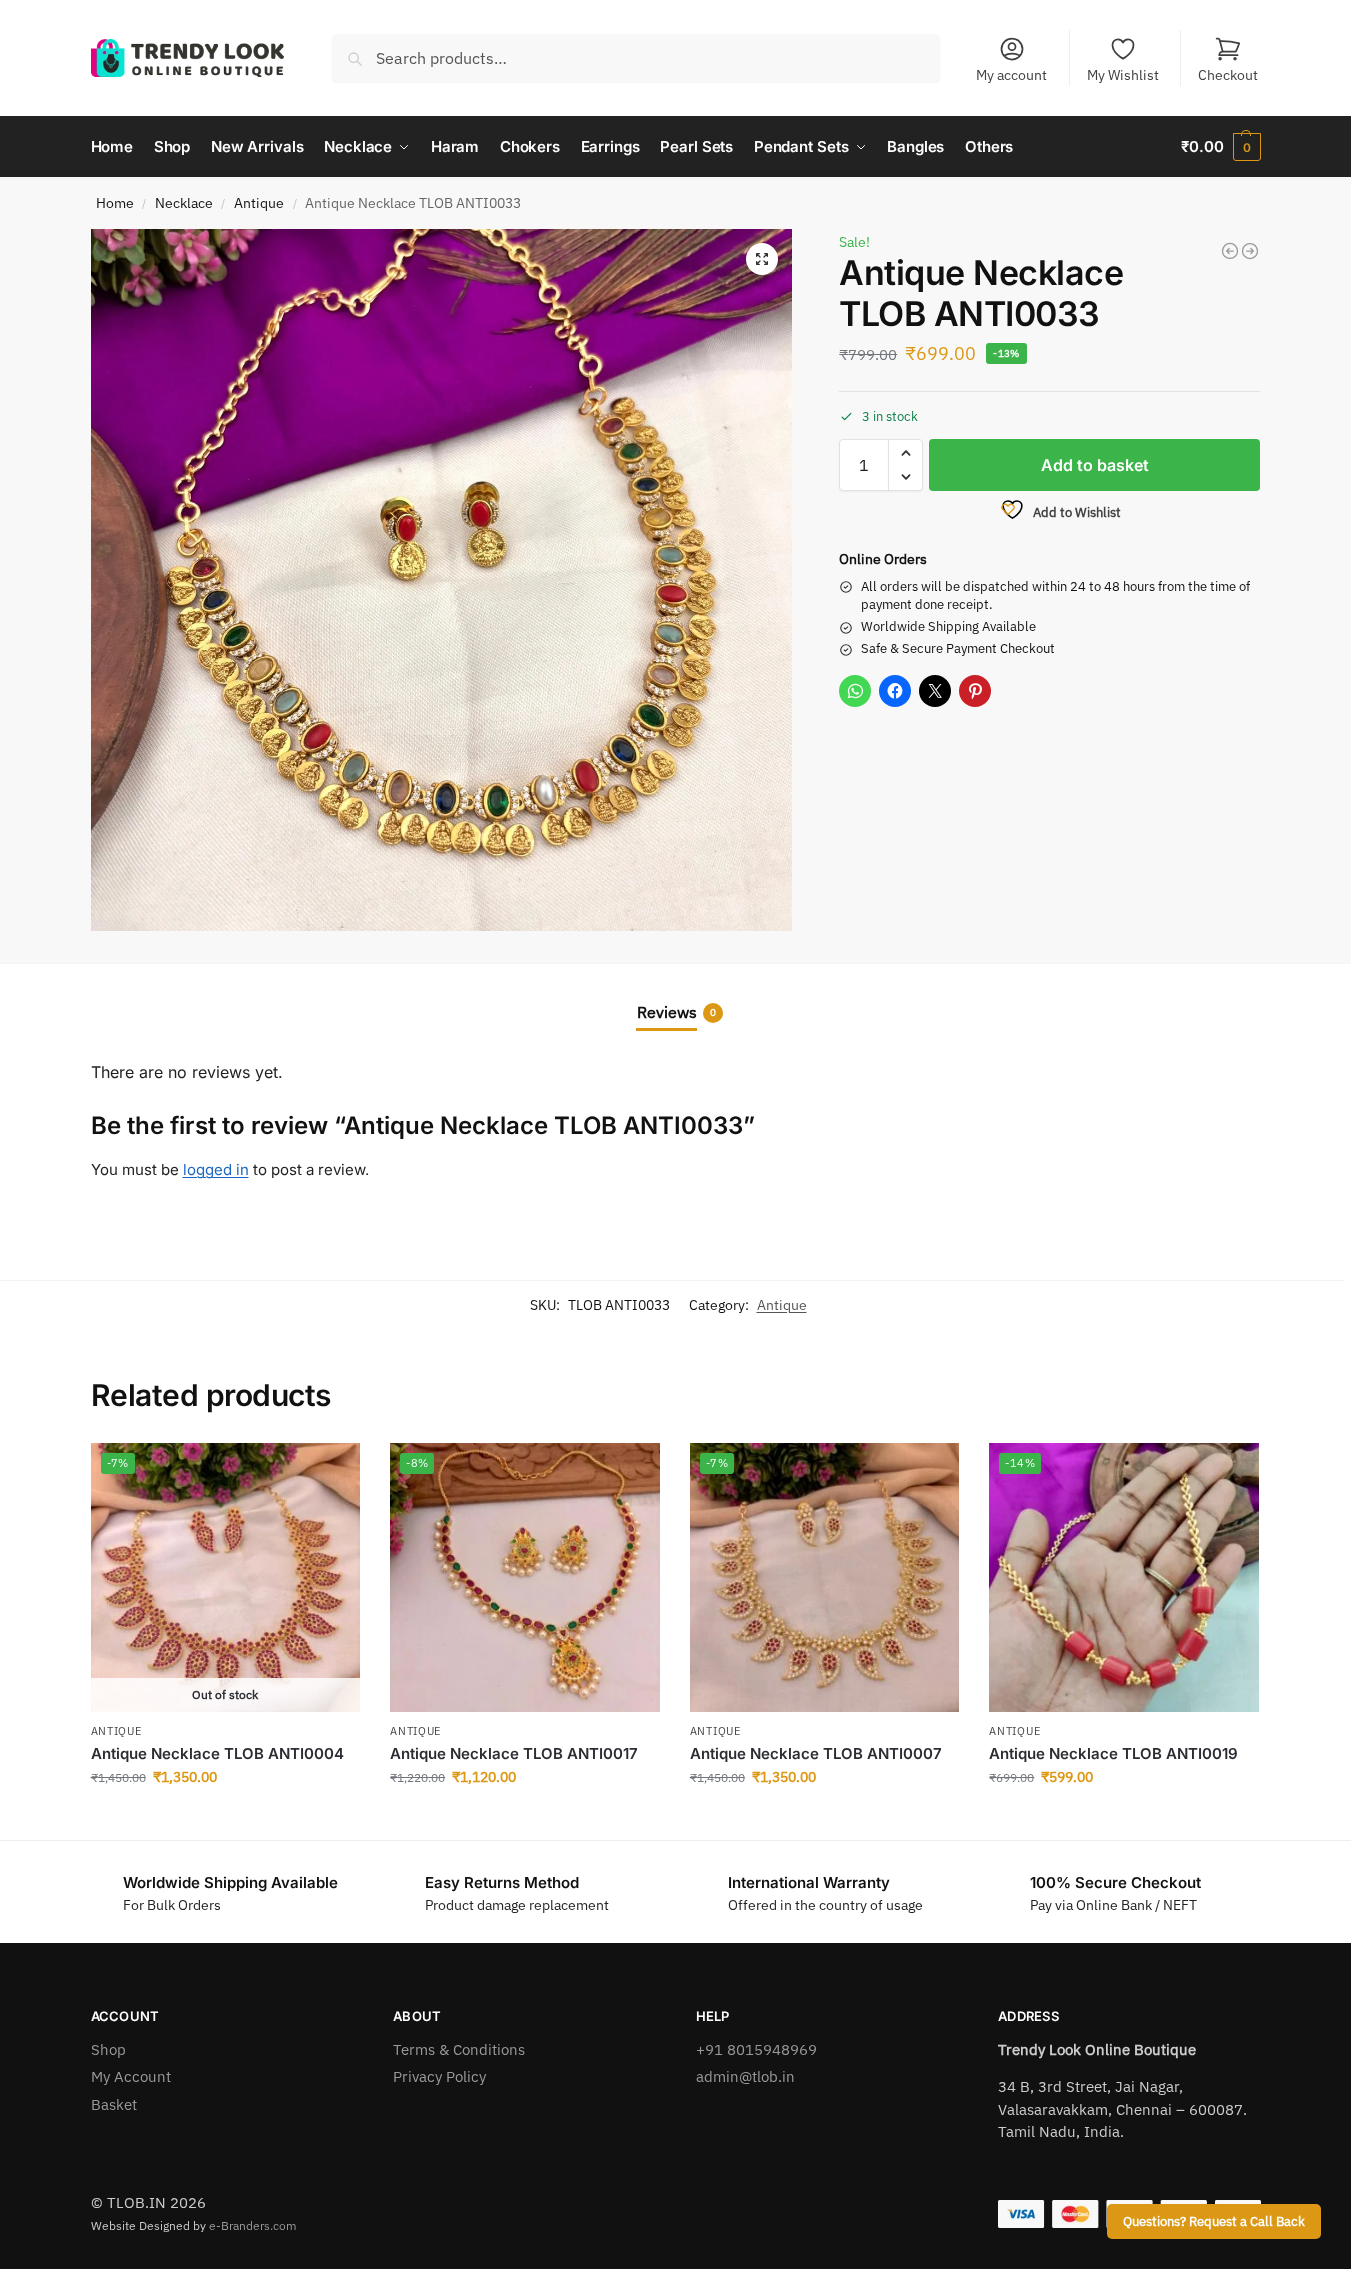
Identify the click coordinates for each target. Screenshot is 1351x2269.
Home (115, 203)
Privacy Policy (439, 2076)
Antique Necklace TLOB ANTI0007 (816, 1753)
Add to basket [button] (525, 1820)
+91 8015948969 (756, 2049)
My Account (131, 2076)
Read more (225, 1820)
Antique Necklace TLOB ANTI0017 (514, 1753)
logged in (216, 1169)
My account (1011, 75)
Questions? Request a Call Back (1214, 2221)
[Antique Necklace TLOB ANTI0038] (1250, 251)
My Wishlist (1123, 75)
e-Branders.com (252, 2225)
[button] (1220, 147)
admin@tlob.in (745, 2076)
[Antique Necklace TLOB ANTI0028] (1230, 251)
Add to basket (1095, 465)
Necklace (184, 203)
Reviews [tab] (676, 1012)
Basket (114, 2104)
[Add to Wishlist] (335, 1468)
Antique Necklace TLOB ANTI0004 (217, 1753)
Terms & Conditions (459, 2049)
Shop (108, 2049)
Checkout (1228, 75)
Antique (259, 203)
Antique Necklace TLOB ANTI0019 (1113, 1753)
